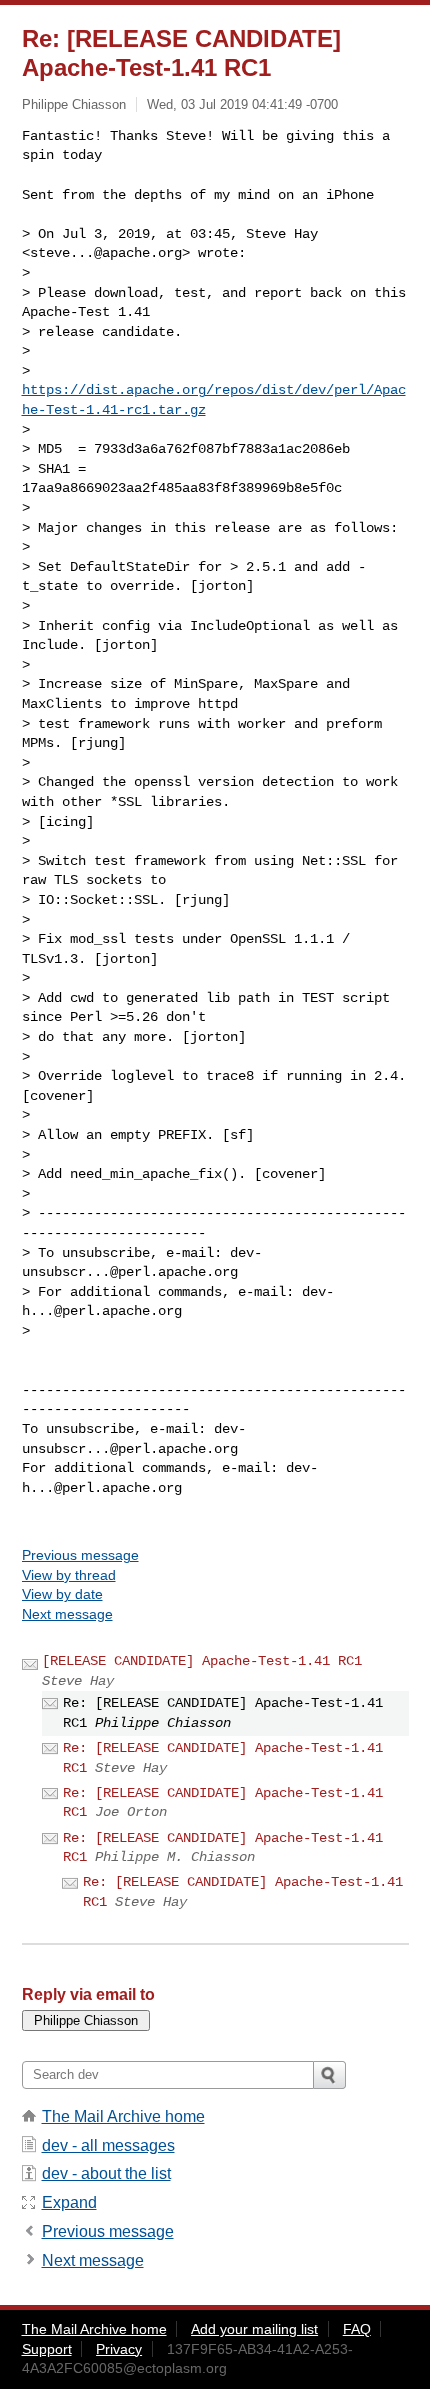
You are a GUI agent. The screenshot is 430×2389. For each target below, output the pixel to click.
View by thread (69, 1575)
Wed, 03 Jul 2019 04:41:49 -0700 (242, 104)
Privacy (119, 2349)
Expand (69, 2202)
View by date (62, 1594)
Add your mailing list (254, 2329)
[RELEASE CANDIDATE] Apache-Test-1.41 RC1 (202, 1661)
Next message (67, 1614)
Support (47, 2349)
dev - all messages (108, 2145)
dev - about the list (106, 2173)
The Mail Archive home (123, 2116)
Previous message (80, 1555)
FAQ (357, 2329)
